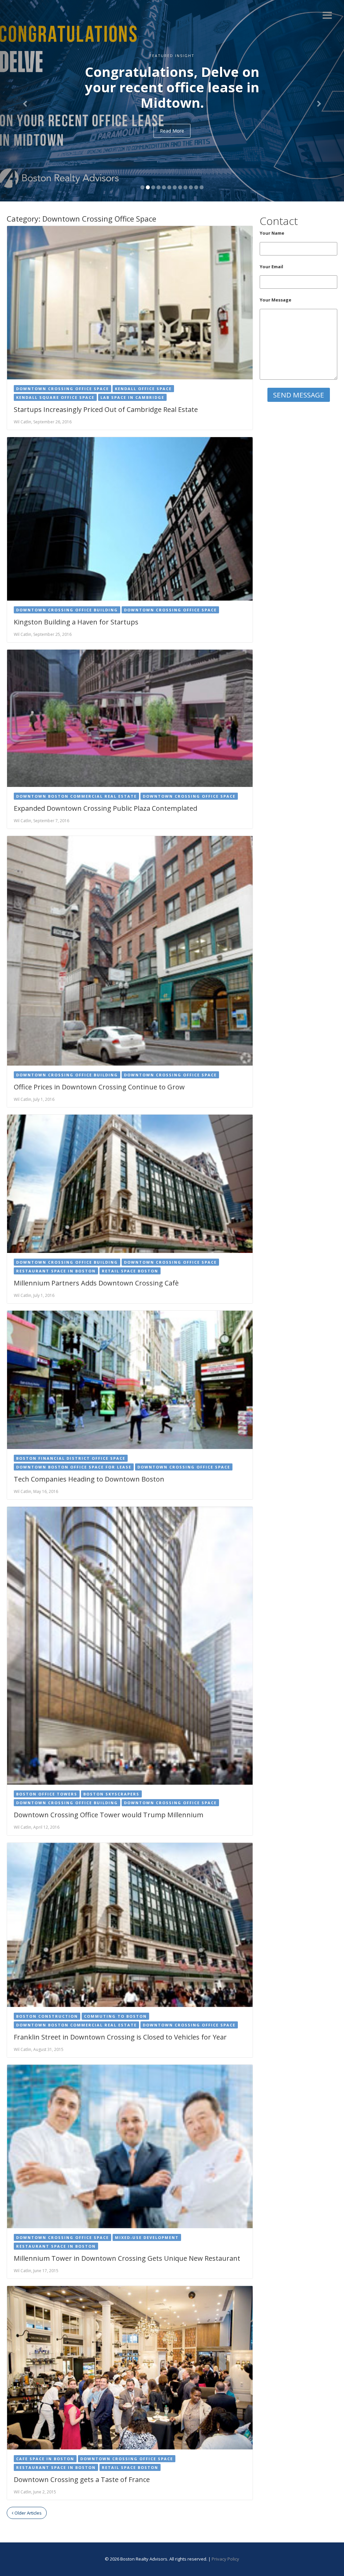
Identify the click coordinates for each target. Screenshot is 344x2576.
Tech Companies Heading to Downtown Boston (89, 1479)
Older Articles (28, 2513)
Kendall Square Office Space (55, 397)
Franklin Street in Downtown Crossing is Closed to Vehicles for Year (120, 2037)
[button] (26, 101)
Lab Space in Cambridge (132, 397)
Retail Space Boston (130, 1271)
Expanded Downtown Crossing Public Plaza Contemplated (105, 808)
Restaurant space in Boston (56, 1271)
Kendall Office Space (143, 389)
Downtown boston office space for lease (74, 1467)
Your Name (272, 233)
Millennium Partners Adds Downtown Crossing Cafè (96, 1283)
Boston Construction (47, 2016)
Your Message (275, 300)
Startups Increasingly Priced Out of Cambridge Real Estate (106, 409)
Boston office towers (47, 1794)
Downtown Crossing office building (67, 610)
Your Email (271, 267)
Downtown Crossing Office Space (62, 389)
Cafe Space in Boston (45, 2459)
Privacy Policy (225, 2559)
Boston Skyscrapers (111, 1794)
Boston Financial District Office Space (71, 1458)
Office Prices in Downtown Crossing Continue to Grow (99, 1087)
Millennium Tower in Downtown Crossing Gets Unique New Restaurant (127, 2258)
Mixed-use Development (147, 2237)
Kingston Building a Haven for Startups (76, 622)
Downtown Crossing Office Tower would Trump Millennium (109, 1815)
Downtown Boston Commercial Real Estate (76, 796)
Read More (172, 146)
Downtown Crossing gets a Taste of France (82, 2479)
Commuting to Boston (115, 2016)
